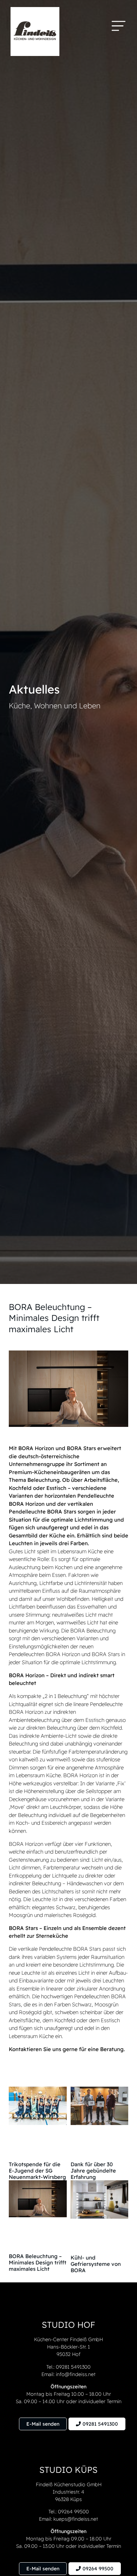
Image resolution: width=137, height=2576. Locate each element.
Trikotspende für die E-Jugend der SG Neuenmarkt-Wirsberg (37, 2171)
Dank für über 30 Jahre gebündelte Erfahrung (93, 2171)
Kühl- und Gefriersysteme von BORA (96, 2264)
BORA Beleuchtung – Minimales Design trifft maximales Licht (38, 2262)
